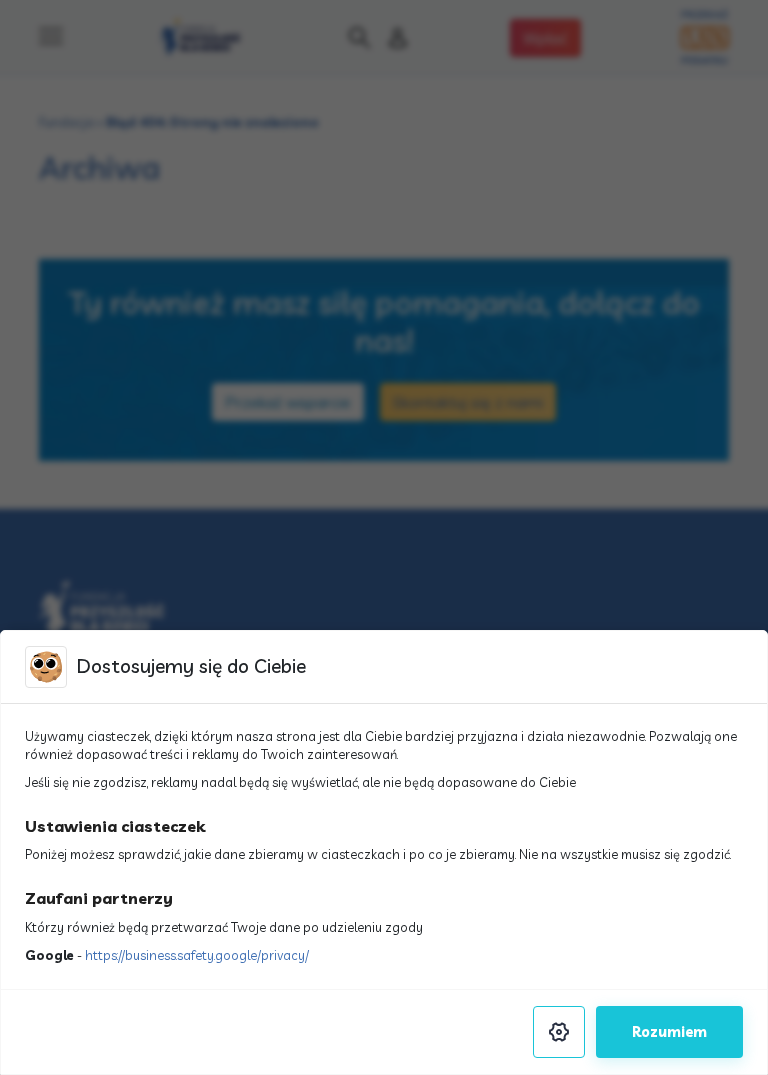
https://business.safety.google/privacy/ (197, 955)
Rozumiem (669, 1032)
